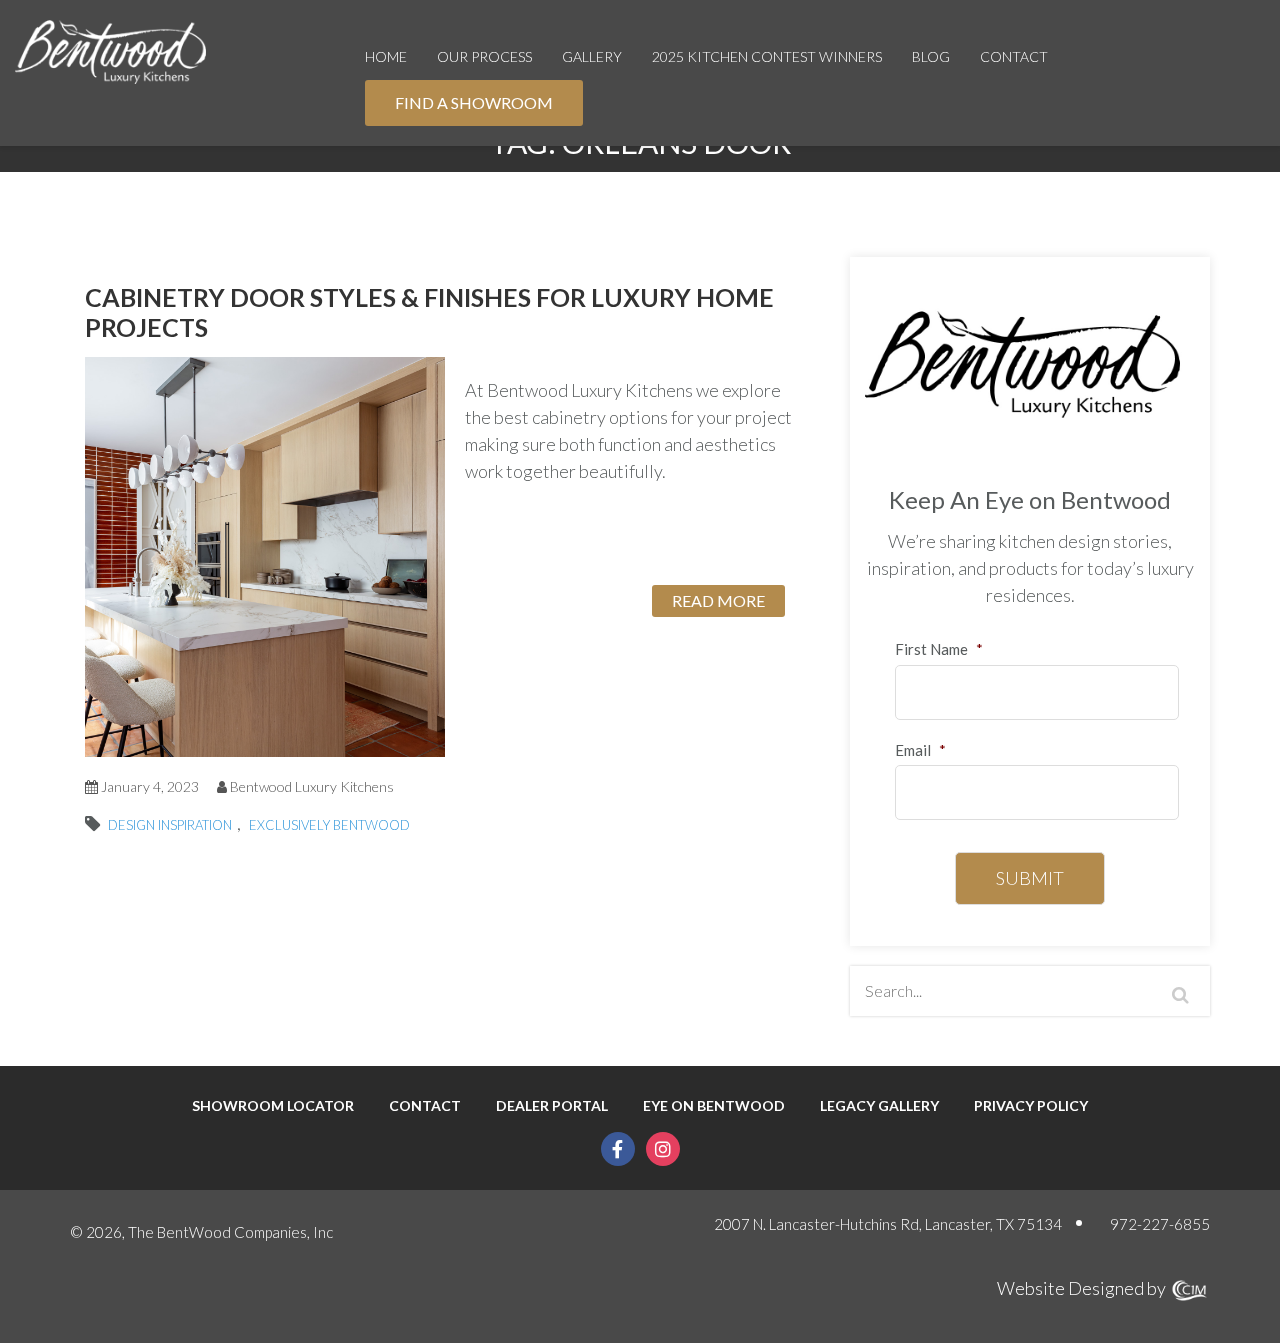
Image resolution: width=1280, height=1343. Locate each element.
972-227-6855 (1160, 1224)
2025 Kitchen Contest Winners (767, 56)
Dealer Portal (552, 1106)
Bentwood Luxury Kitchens (312, 786)
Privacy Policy (1031, 1106)
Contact (1014, 56)
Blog (931, 56)
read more (718, 600)
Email (920, 750)
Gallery (592, 56)
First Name (939, 649)
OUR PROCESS (484, 56)
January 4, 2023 (148, 786)
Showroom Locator (273, 1106)
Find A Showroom (474, 102)
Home (386, 56)
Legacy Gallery (879, 1106)
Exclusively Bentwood (329, 825)
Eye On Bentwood (714, 1106)
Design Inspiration (170, 825)
